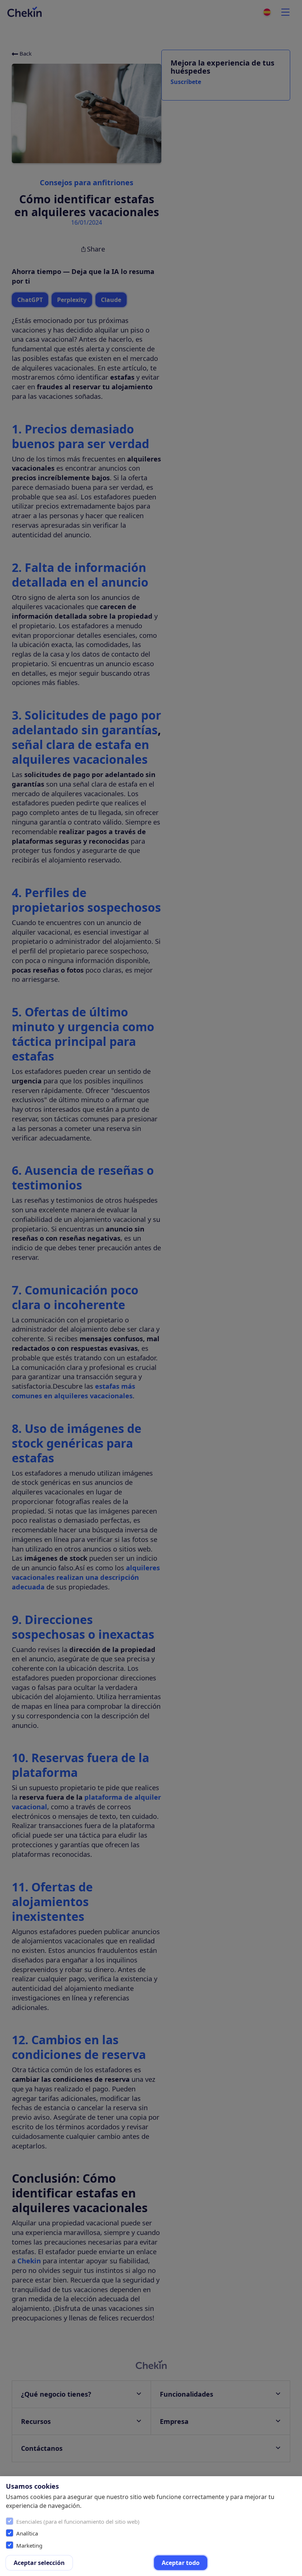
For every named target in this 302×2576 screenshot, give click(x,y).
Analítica (27, 2533)
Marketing (29, 2545)
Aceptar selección (39, 2563)
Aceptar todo (181, 2563)
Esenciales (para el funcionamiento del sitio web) (78, 2521)
